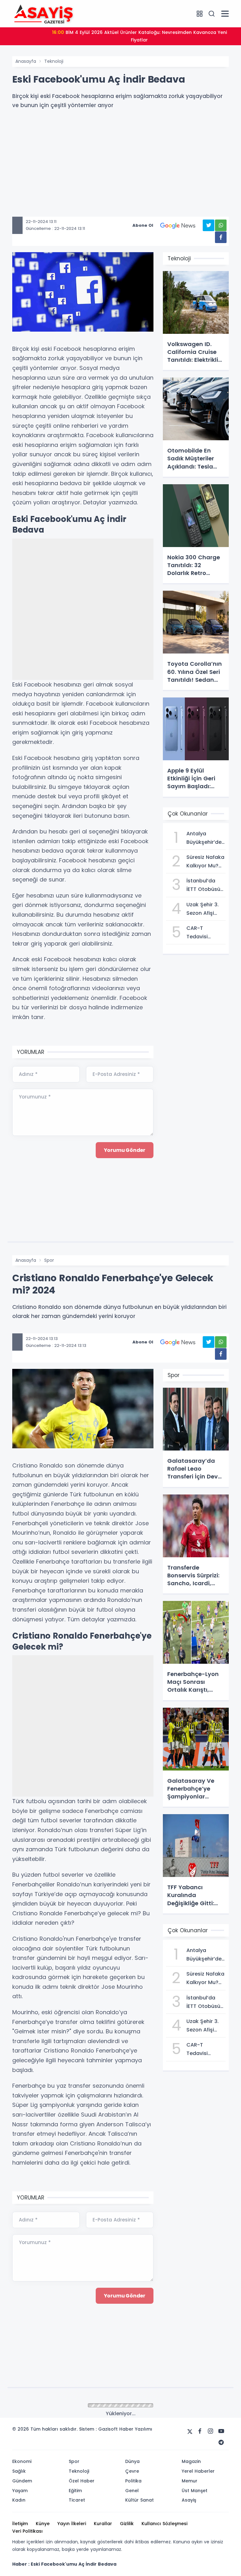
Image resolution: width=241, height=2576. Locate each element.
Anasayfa (26, 61)
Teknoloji (54, 61)
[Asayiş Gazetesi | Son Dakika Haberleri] (44, 13)
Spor (49, 1260)
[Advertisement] (120, 173)
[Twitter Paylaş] (209, 225)
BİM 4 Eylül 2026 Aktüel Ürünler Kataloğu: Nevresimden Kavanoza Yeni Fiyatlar (139, 36)
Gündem (54, 2406)
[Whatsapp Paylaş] (221, 225)
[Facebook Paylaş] (221, 237)
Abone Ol (143, 225)
